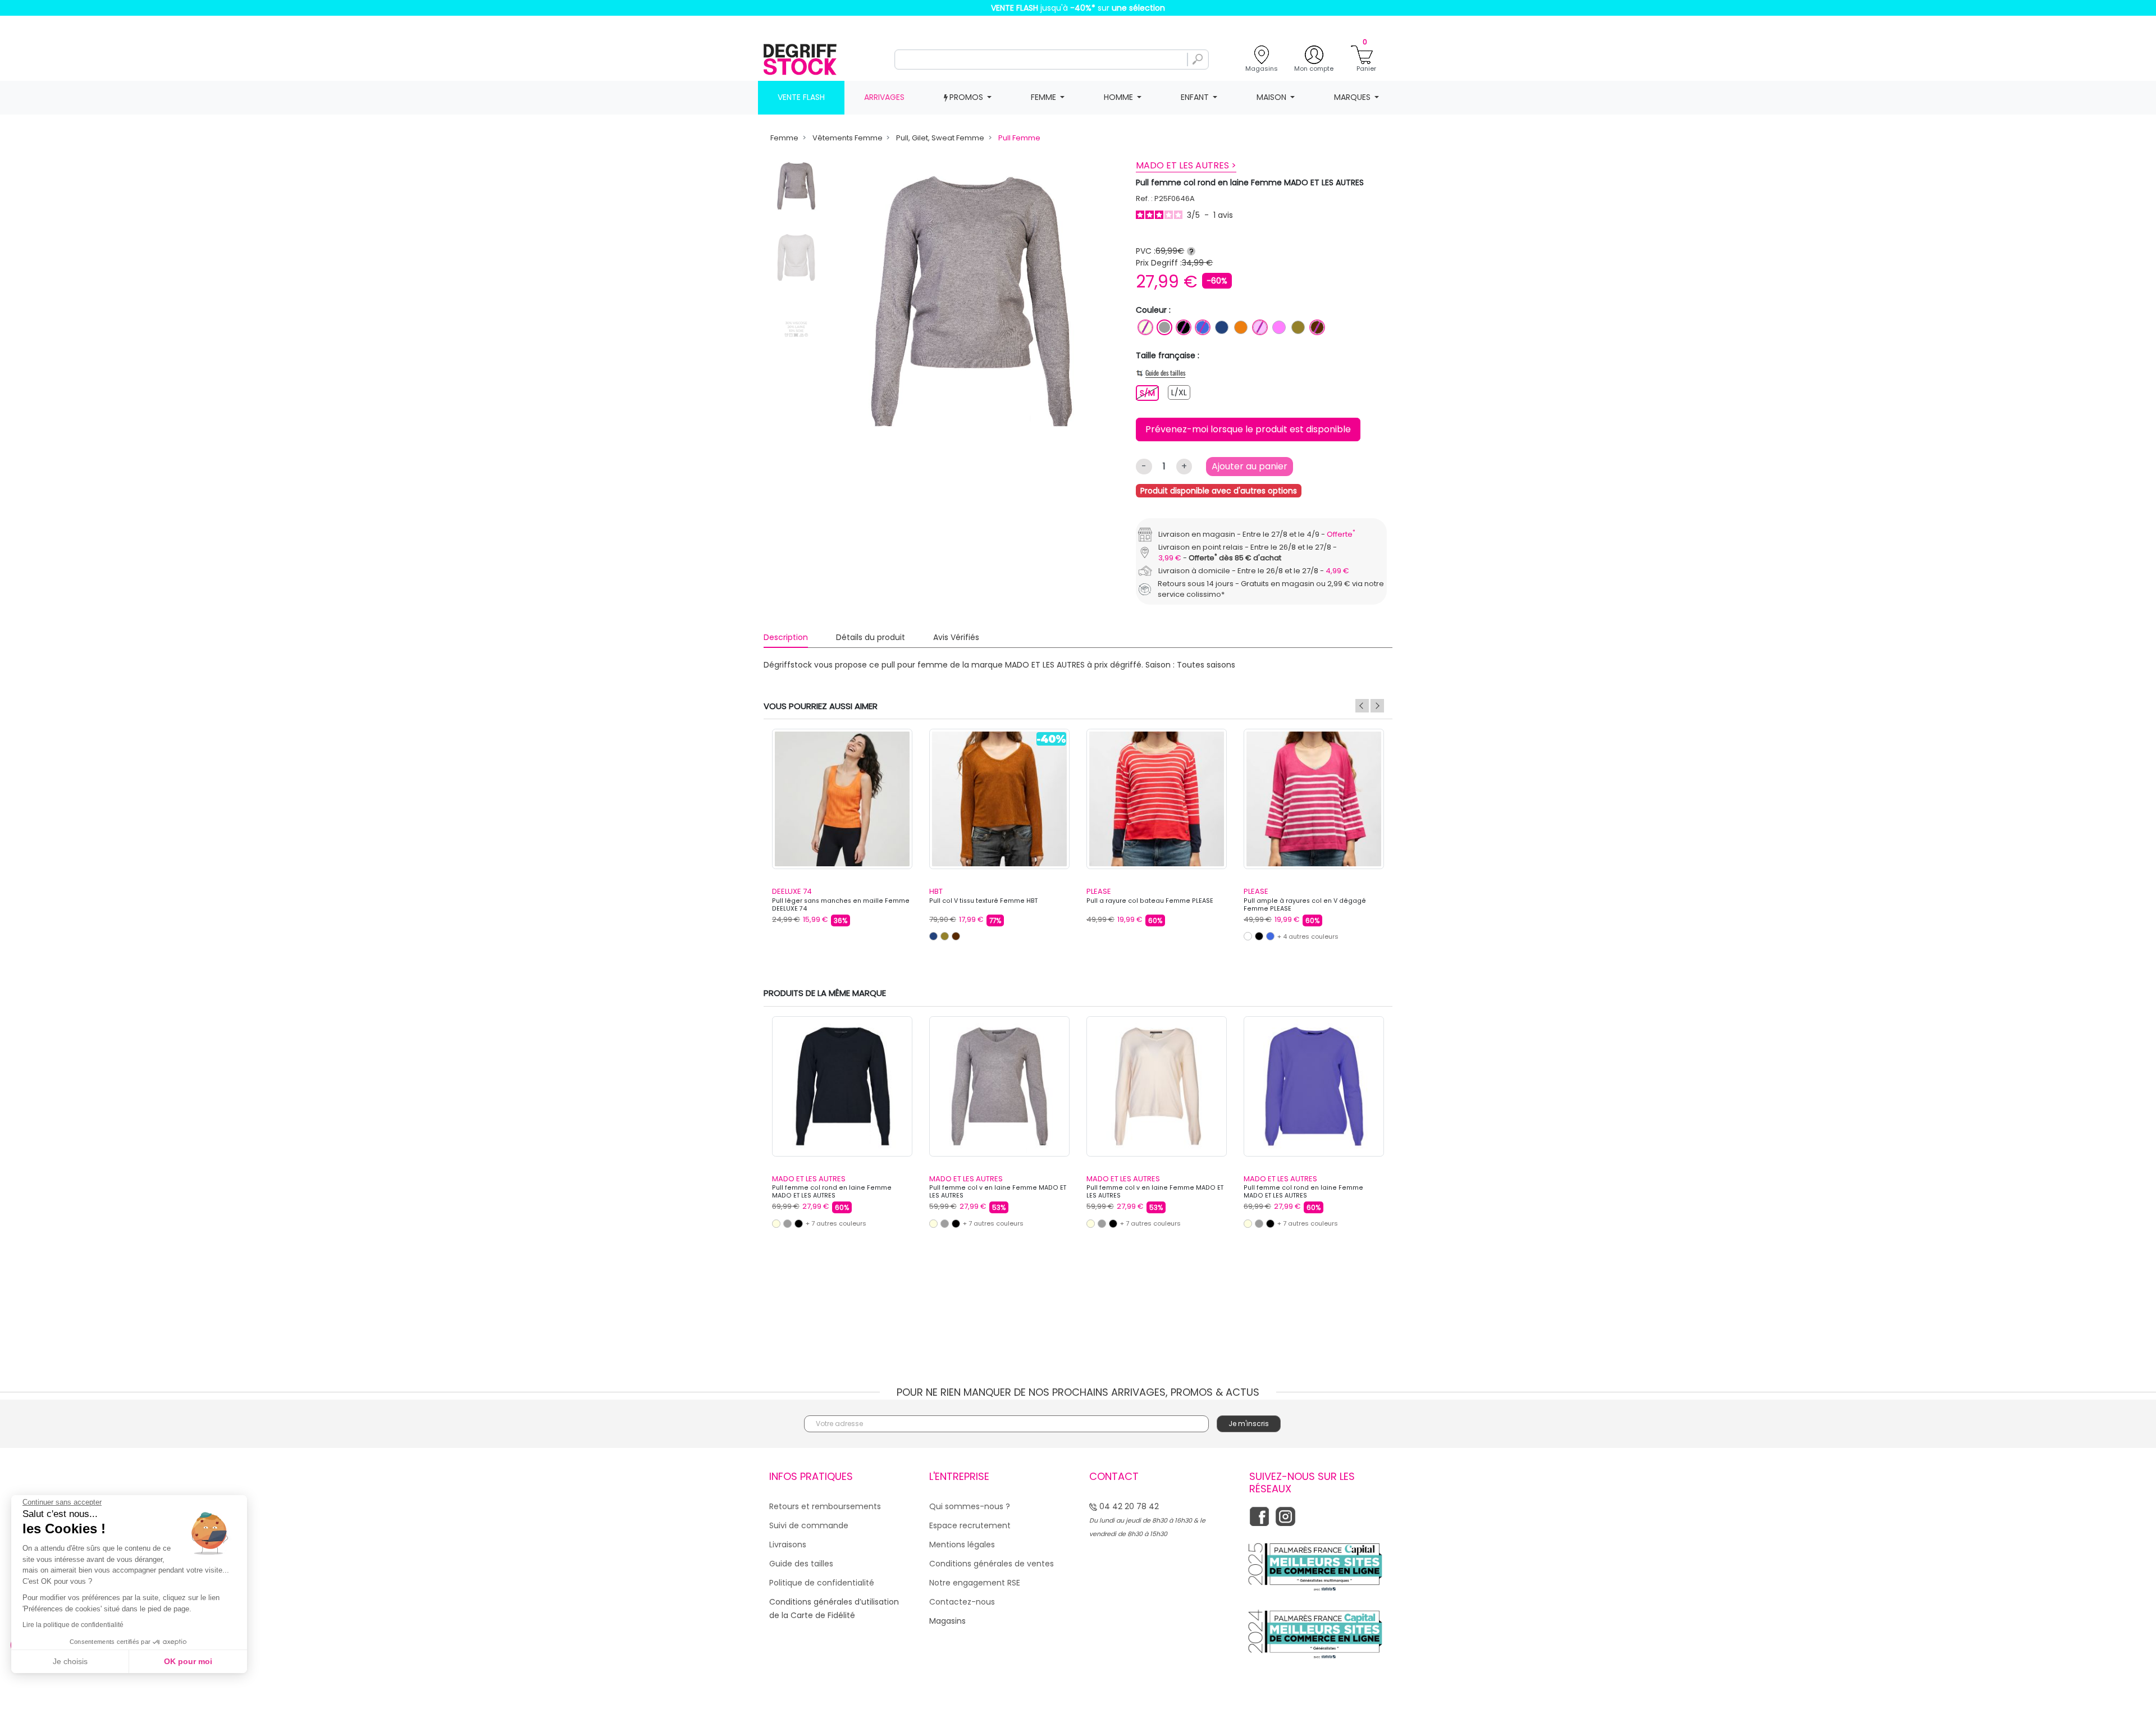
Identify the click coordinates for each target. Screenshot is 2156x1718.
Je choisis (70, 1661)
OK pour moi (188, 1661)
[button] (1272, 749)
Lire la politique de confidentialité (73, 1625)
